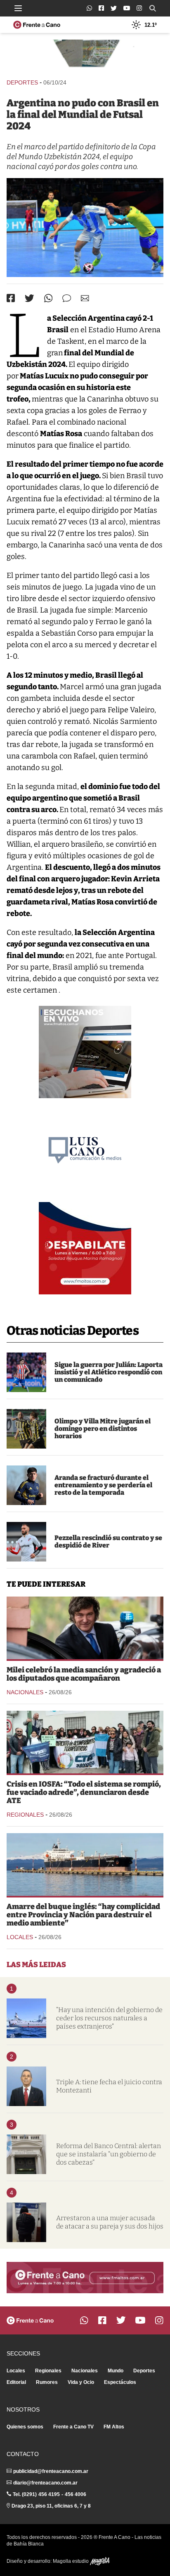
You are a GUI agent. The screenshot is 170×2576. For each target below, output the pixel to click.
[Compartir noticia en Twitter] (30, 298)
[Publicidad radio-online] (85, 1052)
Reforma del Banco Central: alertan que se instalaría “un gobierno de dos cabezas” (109, 2154)
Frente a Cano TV (73, 2427)
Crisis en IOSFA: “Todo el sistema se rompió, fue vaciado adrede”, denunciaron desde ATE (84, 1792)
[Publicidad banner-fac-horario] (85, 2278)
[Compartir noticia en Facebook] (11, 298)
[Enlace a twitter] (114, 8)
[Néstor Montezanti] (26, 2086)
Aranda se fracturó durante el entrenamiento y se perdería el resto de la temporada (103, 1485)
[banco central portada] (26, 2154)
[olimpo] (26, 1429)
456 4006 (76, 2494)
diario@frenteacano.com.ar (45, 2483)
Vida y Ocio (81, 2382)
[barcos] (26, 2018)
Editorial (16, 2382)
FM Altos (114, 2427)
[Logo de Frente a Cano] (37, 25)
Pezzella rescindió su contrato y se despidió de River (108, 1542)
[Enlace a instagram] (139, 8)
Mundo (116, 2371)
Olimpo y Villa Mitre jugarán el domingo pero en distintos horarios (103, 1429)
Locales (20, 1937)
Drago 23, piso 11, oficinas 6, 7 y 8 (51, 2506)
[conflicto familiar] (26, 2222)
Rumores (47, 2382)
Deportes (22, 82)
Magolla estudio (71, 2561)
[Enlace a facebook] (101, 8)
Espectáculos (120, 2382)
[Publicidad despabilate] (85, 1248)
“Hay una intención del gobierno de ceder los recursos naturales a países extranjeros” (109, 2018)
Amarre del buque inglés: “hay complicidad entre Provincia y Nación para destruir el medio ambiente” (83, 1915)
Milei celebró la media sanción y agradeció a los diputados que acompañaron (84, 1674)
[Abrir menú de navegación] (18, 8)
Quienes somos (25, 2427)
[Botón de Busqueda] (153, 8)
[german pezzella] (26, 1542)
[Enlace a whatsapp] (89, 8)
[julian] (26, 1372)
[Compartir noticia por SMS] (67, 298)
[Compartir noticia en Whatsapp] (48, 298)
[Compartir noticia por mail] (85, 298)
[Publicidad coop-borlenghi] (85, 55)
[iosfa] (85, 1742)
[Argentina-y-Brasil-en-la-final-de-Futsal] (85, 228)
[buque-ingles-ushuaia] (85, 1864)
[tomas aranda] (26, 1485)
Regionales (25, 1815)
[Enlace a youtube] (127, 8)
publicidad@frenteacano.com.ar (51, 2471)
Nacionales (25, 1692)
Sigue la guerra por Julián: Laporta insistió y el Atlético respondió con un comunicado (109, 1372)
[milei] (85, 1628)
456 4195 (49, 2494)
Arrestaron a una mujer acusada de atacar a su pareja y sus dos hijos (110, 2222)
